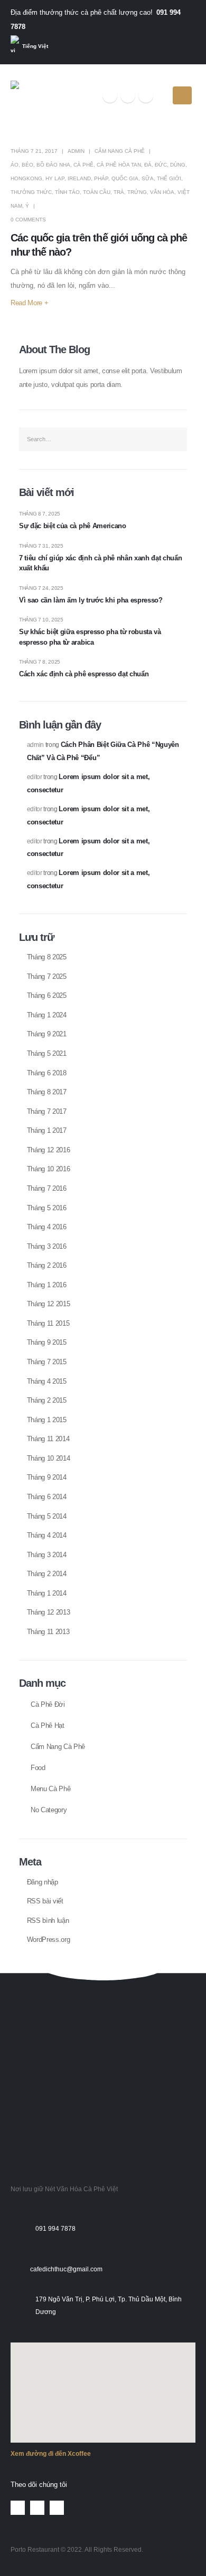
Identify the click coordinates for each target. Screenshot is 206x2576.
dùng (178, 165)
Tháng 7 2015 (47, 1362)
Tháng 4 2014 (47, 1535)
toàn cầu (97, 192)
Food (38, 1768)
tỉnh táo (67, 192)
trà (119, 192)
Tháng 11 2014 (48, 1439)
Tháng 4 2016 (47, 1227)
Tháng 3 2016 (47, 1246)
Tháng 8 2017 (47, 1092)
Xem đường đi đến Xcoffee (51, 2453)
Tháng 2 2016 (47, 1265)
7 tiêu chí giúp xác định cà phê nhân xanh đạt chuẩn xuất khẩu (100, 563)
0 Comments (28, 220)
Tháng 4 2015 (47, 1381)
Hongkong (26, 178)
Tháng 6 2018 (47, 1073)
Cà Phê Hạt (48, 1726)
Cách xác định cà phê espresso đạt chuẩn (84, 674)
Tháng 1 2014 (47, 1593)
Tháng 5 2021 (47, 1053)
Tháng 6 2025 (47, 995)
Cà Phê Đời (48, 1705)
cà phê (83, 165)
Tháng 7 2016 (47, 1188)
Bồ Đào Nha (53, 165)
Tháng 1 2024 (47, 1015)
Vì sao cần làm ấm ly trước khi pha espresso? (91, 600)
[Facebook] (110, 95)
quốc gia (125, 178)
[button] (22, 2011)
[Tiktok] (146, 95)
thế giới (169, 178)
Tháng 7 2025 (47, 976)
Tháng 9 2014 (47, 1477)
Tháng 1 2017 (47, 1130)
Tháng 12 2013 (49, 1612)
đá (148, 165)
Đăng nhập (43, 1882)
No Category (49, 1810)
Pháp (101, 178)
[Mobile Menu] (182, 95)
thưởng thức (31, 192)
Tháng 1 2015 (47, 1420)
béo (27, 165)
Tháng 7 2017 (47, 1111)
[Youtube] (128, 95)
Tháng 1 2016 (47, 1285)
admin (76, 151)
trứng (137, 192)
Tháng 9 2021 (47, 1034)
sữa (148, 178)
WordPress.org (49, 1940)
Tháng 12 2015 (49, 1304)
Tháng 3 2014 (47, 1555)
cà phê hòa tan (119, 165)
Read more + (29, 303)
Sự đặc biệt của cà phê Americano (73, 526)
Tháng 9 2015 (47, 1342)
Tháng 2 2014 (47, 1574)
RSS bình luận (48, 1921)
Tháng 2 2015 (47, 1400)
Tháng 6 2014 (47, 1497)
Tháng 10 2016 (49, 1169)
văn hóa (162, 192)
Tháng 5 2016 (47, 1208)
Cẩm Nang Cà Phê (120, 151)
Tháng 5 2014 (47, 1516)
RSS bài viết (45, 1901)
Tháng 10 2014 (49, 1458)
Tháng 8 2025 (47, 957)
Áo (15, 165)
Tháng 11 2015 (48, 1323)
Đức (161, 165)
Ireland (79, 178)
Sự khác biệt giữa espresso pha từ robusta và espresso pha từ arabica (90, 637)
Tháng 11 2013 (48, 1632)
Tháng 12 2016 (49, 1150)
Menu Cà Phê (50, 1789)
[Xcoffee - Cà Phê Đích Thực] (43, 95)
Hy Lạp (55, 178)
